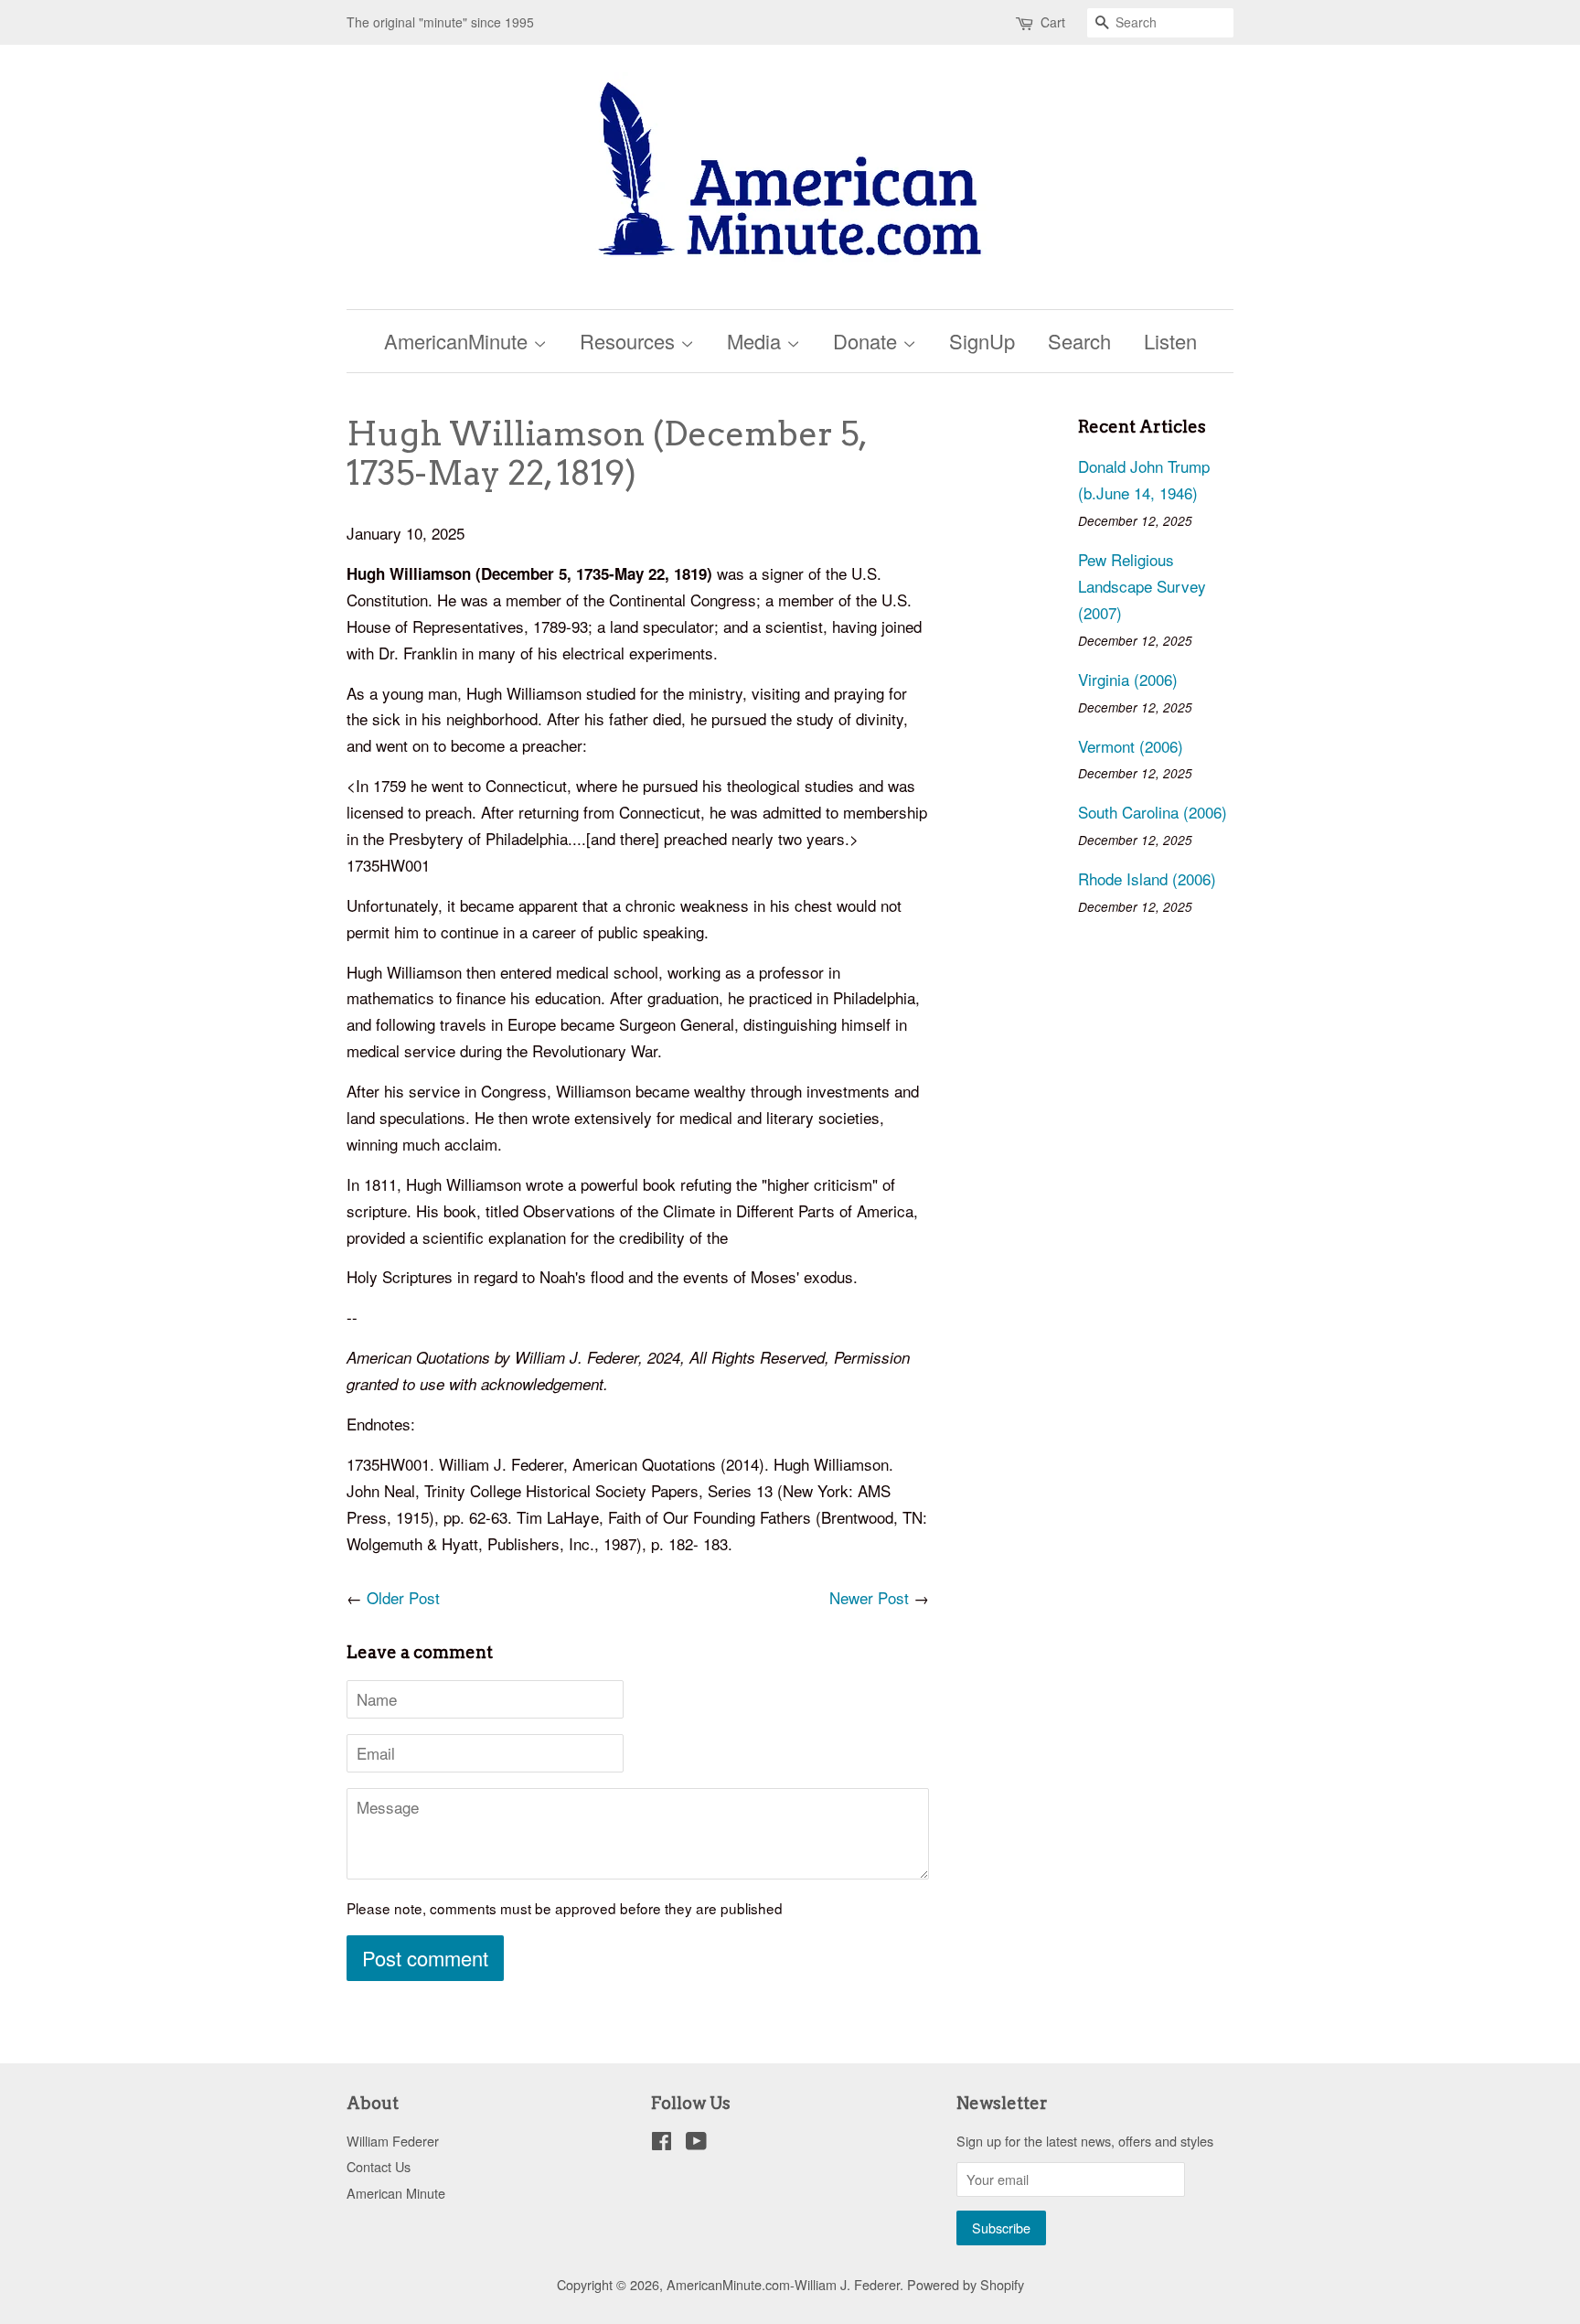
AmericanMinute (459, 341)
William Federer (393, 2141)
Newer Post (869, 1597)
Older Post (403, 1597)
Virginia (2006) (1128, 679)
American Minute (396, 2193)
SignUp (982, 341)
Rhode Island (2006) (1147, 878)
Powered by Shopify (966, 2284)
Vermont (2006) (1131, 746)
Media (757, 341)
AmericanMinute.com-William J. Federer (783, 2284)
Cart (1053, 22)
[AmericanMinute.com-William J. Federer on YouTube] (696, 2143)
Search (1079, 341)
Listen (1170, 341)
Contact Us (379, 2166)
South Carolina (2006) (1153, 812)
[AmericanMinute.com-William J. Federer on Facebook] (662, 2143)
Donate (868, 341)
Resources (630, 341)
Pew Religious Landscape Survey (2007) (1142, 586)
